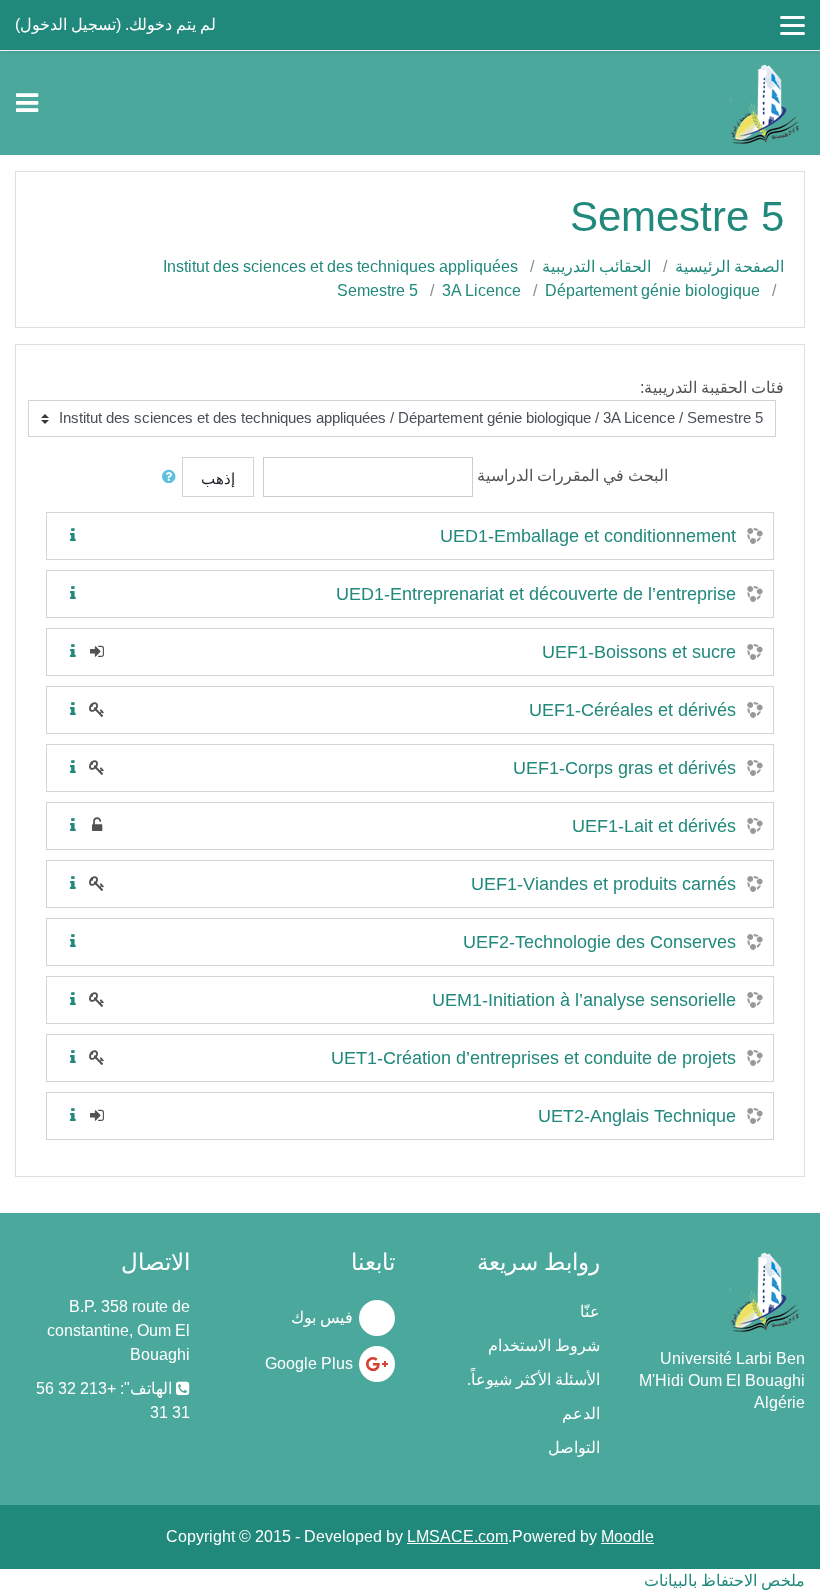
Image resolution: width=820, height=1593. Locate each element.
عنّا (590, 1311)
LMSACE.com (457, 1536)
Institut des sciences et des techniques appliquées (340, 266)
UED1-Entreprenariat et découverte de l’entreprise (536, 594)
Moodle (627, 1536)
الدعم (581, 1413)
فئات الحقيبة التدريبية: (712, 387)
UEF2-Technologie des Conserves (599, 942)
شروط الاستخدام (544, 1345)
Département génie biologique (652, 290)
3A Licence (481, 290)
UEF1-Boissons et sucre (639, 652)
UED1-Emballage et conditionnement (588, 536)
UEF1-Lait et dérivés (654, 826)
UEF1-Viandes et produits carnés (603, 884)
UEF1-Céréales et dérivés (632, 710)
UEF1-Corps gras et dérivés (624, 768)
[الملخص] (69, 535)
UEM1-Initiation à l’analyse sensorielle (584, 1000)
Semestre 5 (377, 290)
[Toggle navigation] (27, 103)
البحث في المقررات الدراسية (572, 475)
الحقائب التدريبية (596, 266)
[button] (165, 477)
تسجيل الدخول (68, 24)
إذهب (218, 478)
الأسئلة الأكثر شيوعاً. (533, 1379)
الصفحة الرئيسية (729, 266)
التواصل (574, 1447)
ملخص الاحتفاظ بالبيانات (724, 1580)
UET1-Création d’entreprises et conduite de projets (533, 1058)
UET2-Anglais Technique (637, 1116)
